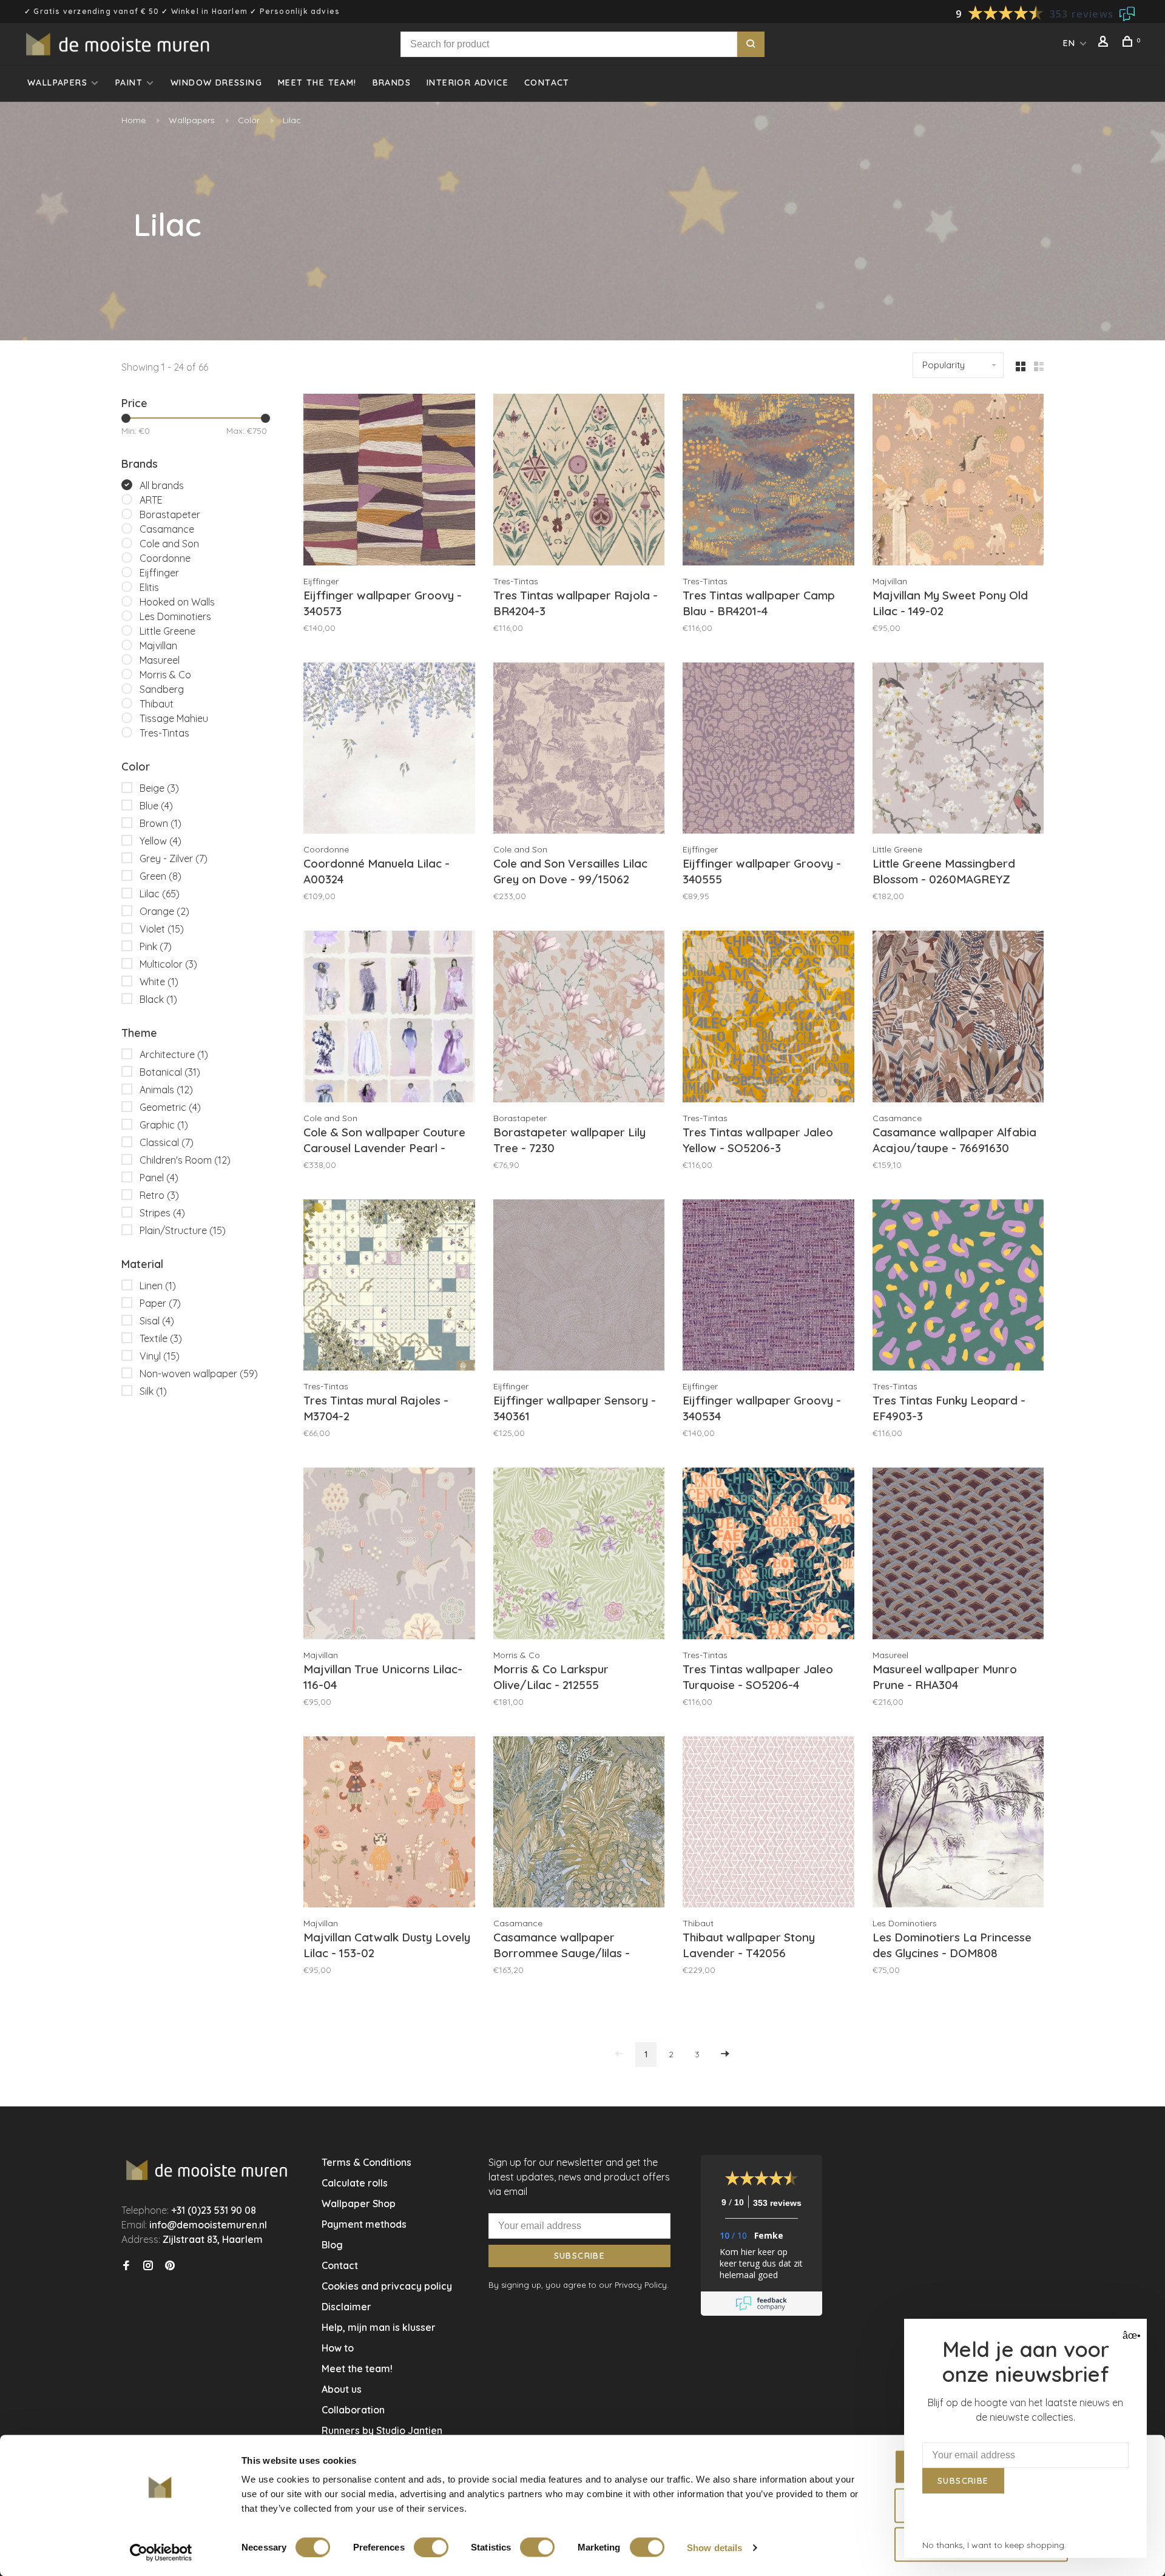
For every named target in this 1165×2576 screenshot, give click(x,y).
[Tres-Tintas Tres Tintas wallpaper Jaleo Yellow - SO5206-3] (768, 1018)
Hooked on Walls (177, 602)
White (159, 982)
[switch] (431, 2547)
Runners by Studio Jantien (382, 2430)
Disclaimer (346, 2307)
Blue (156, 806)
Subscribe (580, 2256)
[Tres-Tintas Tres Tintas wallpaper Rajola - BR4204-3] (579, 481)
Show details (714, 2547)
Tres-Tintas (164, 733)
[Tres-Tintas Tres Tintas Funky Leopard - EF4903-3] (958, 1287)
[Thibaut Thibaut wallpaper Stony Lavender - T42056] (768, 1824)
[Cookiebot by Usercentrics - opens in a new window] (161, 2552)
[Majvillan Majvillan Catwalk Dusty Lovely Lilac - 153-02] (389, 1824)
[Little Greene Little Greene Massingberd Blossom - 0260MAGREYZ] (958, 750)
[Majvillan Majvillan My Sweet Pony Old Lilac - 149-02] (958, 481)
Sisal (157, 1321)
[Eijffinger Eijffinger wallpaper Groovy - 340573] (389, 481)
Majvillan (158, 646)
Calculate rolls (355, 2183)
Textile (161, 1338)
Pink (156, 946)
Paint (129, 83)
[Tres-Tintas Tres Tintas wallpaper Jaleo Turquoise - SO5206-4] (768, 1555)
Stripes (162, 1213)
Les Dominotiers (175, 616)
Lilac (292, 120)
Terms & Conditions (366, 2162)
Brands (392, 83)
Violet (162, 929)
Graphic (164, 1125)
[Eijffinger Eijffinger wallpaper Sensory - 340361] (579, 1287)
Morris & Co (165, 675)
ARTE (151, 500)
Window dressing (216, 83)
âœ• (1130, 2335)
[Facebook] (126, 2266)
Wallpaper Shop (359, 2203)
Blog (332, 2245)
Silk (153, 1391)
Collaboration (353, 2410)
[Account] (1105, 43)
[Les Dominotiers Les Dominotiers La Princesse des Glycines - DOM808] (958, 1824)
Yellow (160, 841)
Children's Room (185, 1160)
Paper (160, 1303)
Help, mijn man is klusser (379, 2327)
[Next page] (725, 2055)
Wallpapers (57, 83)
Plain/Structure (183, 1230)
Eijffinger (159, 573)
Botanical (170, 1072)
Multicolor (168, 964)
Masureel (160, 660)
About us (342, 2389)
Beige (159, 788)
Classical (167, 1142)
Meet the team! (317, 83)
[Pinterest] (170, 2266)
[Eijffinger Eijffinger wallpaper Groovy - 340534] (768, 1287)
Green (160, 876)
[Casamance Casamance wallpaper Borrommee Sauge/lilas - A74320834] (579, 1824)
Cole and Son (169, 544)
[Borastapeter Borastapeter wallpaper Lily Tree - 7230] (579, 1018)
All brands (162, 485)
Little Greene (167, 631)
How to (338, 2348)
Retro (159, 1195)
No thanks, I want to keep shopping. (994, 2545)
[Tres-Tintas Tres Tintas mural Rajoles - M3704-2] (389, 1287)
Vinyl (160, 1356)
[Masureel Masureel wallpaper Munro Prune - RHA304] (958, 1555)
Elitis (149, 587)
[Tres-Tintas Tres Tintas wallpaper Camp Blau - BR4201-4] (768, 481)
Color (249, 120)
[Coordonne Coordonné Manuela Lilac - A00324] (389, 750)
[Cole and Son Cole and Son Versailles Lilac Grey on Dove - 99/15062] (579, 750)
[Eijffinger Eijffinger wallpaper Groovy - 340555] (768, 750)
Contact (547, 83)
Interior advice (468, 83)
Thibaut (157, 704)
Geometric (170, 1107)
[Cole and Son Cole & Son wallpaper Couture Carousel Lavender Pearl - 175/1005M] (389, 1018)
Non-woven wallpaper (199, 1374)
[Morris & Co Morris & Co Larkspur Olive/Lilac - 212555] (579, 1555)
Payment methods (364, 2224)
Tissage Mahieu (174, 718)
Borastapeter (170, 514)
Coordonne (165, 558)
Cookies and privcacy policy (387, 2286)
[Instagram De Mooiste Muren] (148, 2266)
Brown (160, 823)
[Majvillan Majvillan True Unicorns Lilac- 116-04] (389, 1555)
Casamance (167, 529)
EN (1069, 43)
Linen (158, 1286)
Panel (159, 1178)
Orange (164, 911)
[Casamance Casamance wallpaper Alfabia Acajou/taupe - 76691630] (958, 1018)
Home (133, 120)
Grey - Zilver (174, 858)
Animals (166, 1090)
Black (158, 999)
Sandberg (162, 689)
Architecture (174, 1054)
